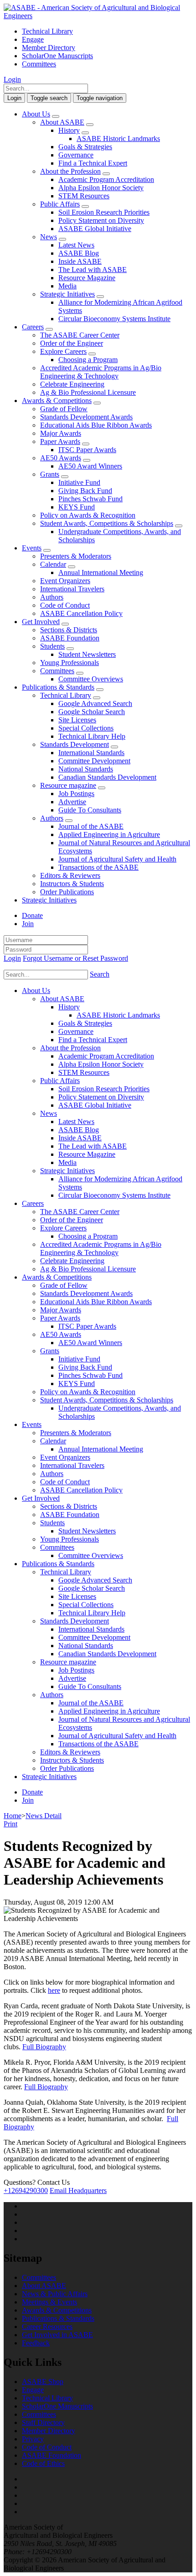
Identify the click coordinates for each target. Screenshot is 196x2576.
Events (32, 548)
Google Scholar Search (92, 712)
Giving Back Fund (85, 491)
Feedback (36, 2343)
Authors (52, 597)
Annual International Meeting (101, 572)
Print (10, 1824)
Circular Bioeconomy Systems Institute (114, 319)
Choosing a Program (88, 360)
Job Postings (76, 794)
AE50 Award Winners (90, 466)
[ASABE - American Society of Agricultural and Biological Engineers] (98, 16)
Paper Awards (60, 441)
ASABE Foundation (70, 638)
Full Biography (44, 2047)
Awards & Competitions (57, 401)
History (69, 130)
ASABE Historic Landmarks (118, 139)
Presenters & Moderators (76, 556)
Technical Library (47, 31)
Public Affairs (60, 204)
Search (100, 974)
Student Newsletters (87, 654)
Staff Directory (43, 2422)
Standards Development (75, 744)
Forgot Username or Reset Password (75, 958)
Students (52, 646)
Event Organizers (65, 581)
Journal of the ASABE (91, 826)
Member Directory (49, 48)
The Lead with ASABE (93, 270)
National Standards (86, 769)
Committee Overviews (91, 679)
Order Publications (67, 892)
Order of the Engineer (72, 343)
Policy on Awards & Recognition (88, 515)
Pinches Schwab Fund (90, 499)
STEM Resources (84, 196)
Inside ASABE (80, 261)
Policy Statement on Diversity (101, 220)
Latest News (76, 245)
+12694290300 (26, 2190)
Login (12, 79)
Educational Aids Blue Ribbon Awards (96, 425)
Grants (50, 474)
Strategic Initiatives (67, 294)
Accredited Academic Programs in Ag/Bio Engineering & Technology (101, 372)
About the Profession (70, 171)
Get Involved (41, 622)
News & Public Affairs (55, 2294)
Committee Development (94, 761)
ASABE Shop (43, 2382)
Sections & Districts (69, 630)
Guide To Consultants (90, 810)
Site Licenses (77, 720)
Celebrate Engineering (72, 384)
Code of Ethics (43, 2463)
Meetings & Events (49, 2302)
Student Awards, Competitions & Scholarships (107, 523)
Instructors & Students (72, 884)
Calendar (53, 564)
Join (28, 924)
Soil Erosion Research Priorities (104, 212)
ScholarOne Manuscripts (57, 56)
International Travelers (72, 589)
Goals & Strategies (85, 147)
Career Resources (47, 2326)
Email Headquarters (78, 2190)
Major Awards (61, 433)
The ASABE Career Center (80, 335)
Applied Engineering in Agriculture (109, 834)
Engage (33, 39)
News (49, 237)
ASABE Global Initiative (95, 229)
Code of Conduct (65, 605)
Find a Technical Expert (93, 163)
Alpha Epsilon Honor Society (101, 188)
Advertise (72, 802)
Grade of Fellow (64, 409)
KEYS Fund (77, 507)
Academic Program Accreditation (106, 179)
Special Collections (86, 728)
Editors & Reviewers (70, 875)
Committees (39, 64)
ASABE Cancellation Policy (81, 613)
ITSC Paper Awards (87, 450)
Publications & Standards (58, 687)
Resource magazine (68, 785)
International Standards (91, 753)
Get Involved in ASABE (57, 2335)
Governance (76, 155)
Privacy (33, 2439)
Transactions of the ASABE (98, 867)
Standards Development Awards (86, 417)
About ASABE (62, 122)
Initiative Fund (79, 482)
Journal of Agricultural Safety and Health (117, 859)
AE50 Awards (61, 458)
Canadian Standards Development (107, 777)
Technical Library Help (92, 736)
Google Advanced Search (95, 703)
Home (13, 1816)
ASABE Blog (79, 253)
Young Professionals (70, 663)
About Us (36, 114)
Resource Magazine (87, 278)
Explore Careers (63, 351)
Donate (32, 915)
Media (67, 286)
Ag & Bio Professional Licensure (88, 392)
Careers (33, 327)
